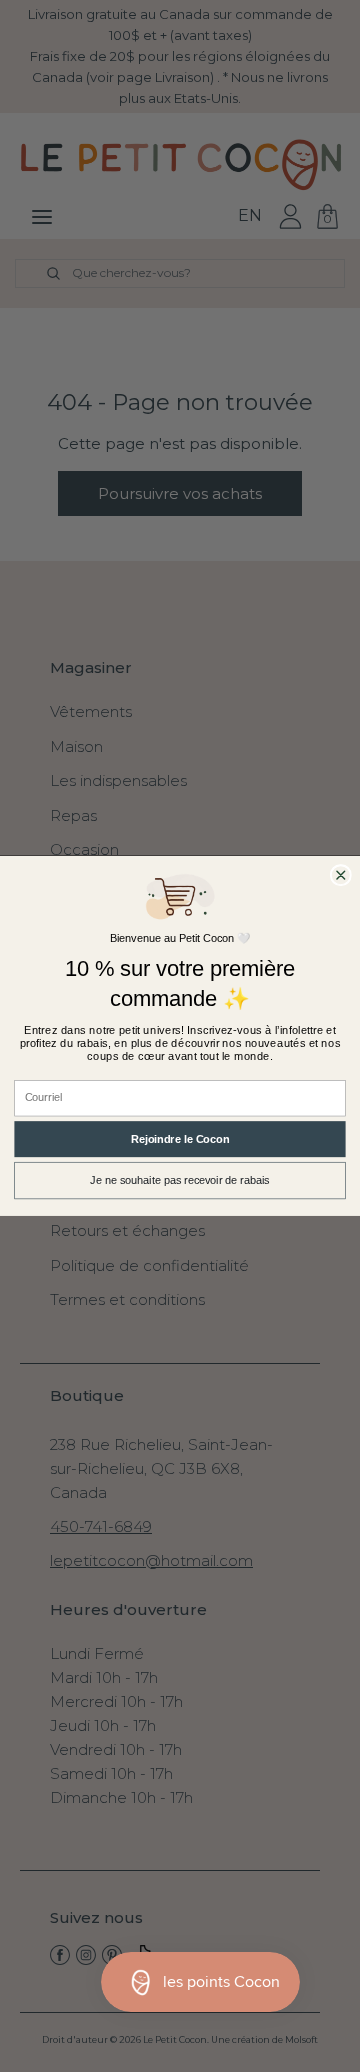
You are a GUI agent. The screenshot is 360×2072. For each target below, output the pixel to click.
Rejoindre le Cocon (180, 1139)
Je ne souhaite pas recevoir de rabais (179, 1181)
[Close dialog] (340, 875)
